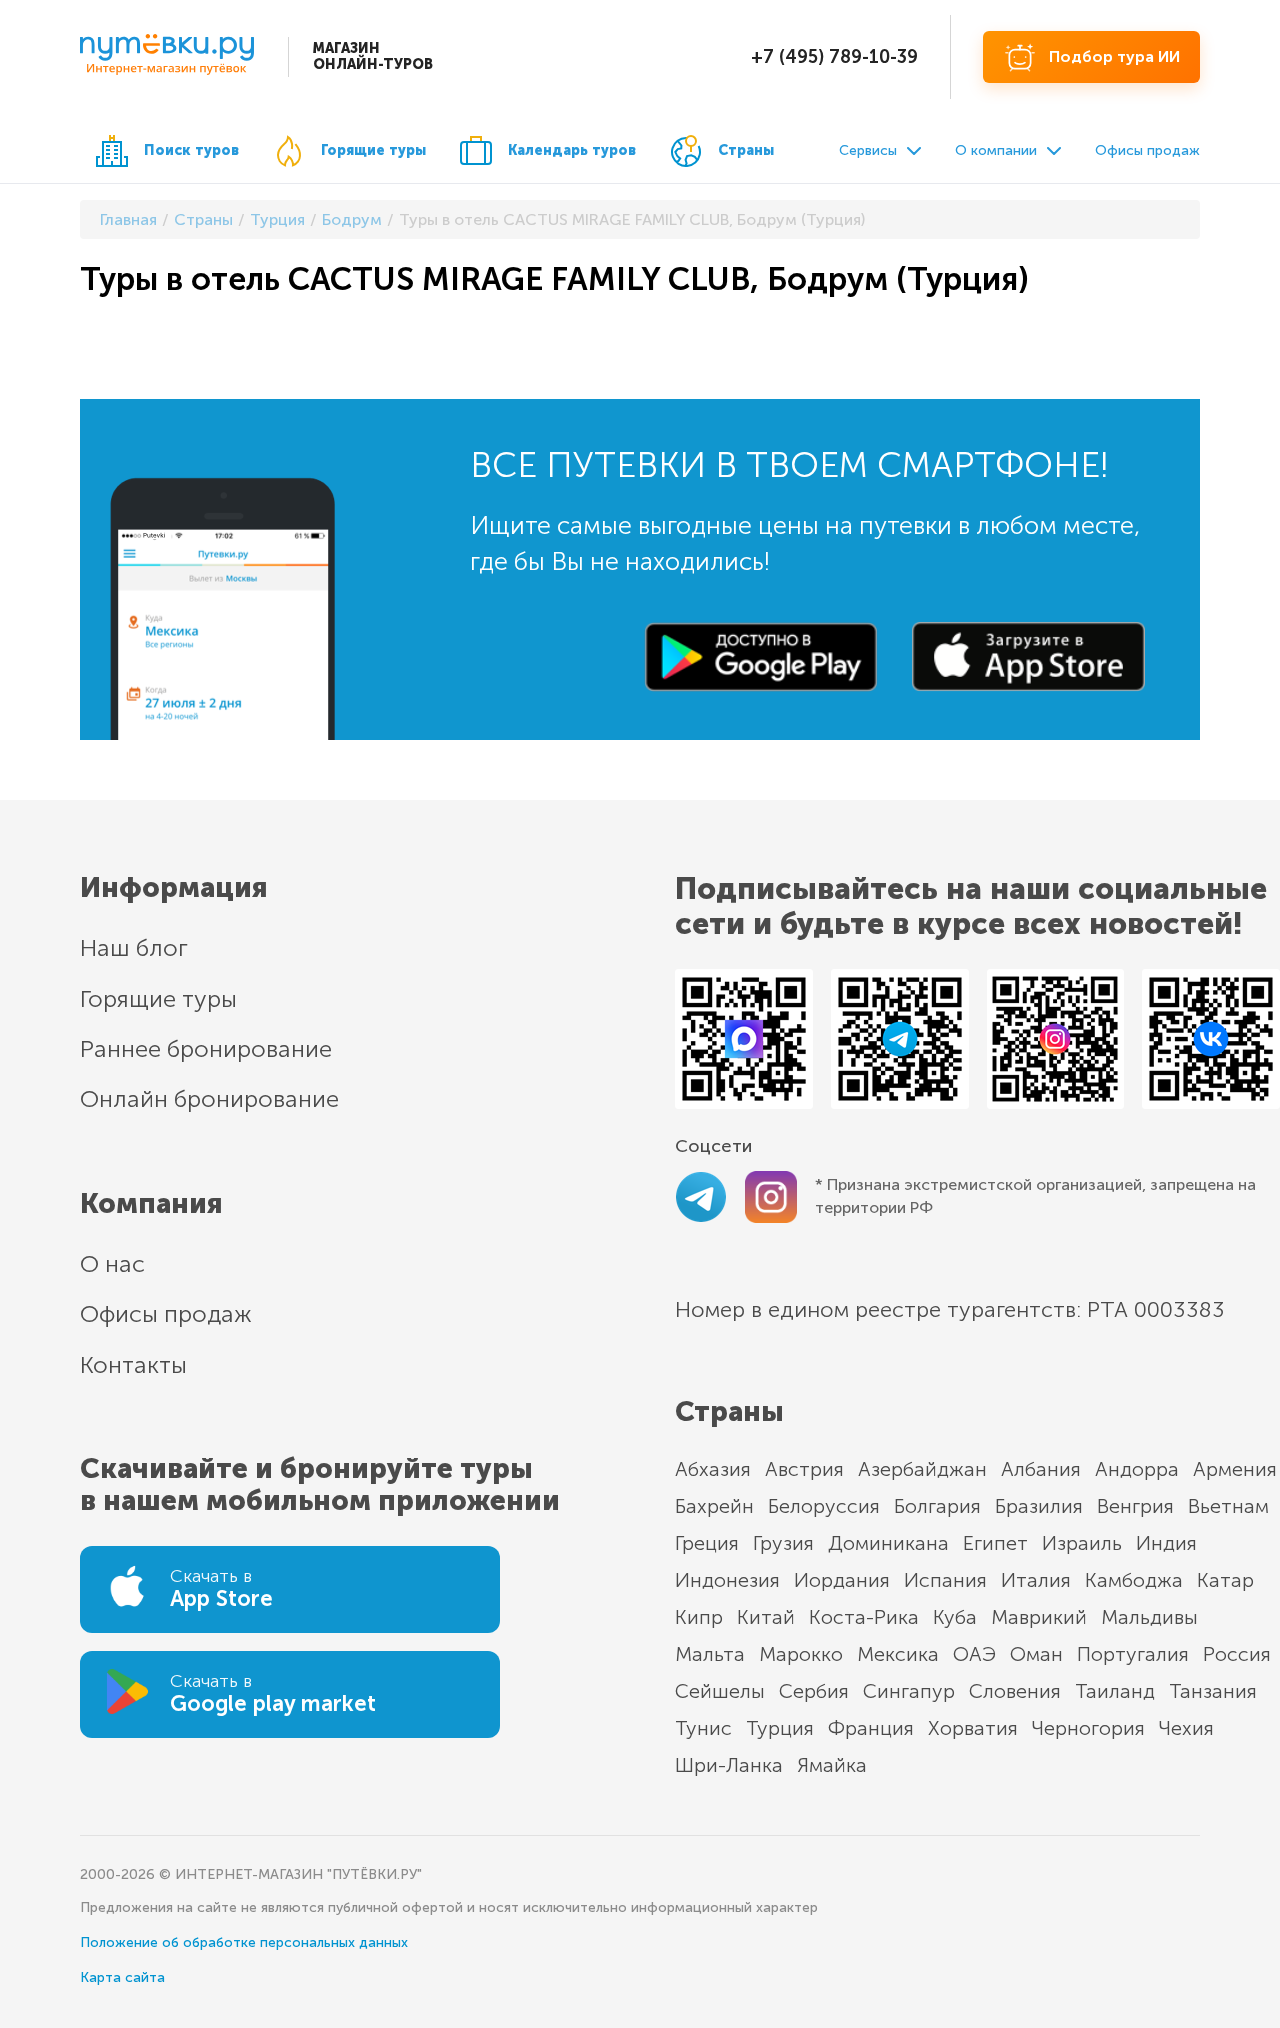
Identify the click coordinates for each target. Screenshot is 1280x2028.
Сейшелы (720, 1691)
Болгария (937, 1506)
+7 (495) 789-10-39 (834, 57)
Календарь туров (572, 150)
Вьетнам (1228, 1506)
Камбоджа (1134, 1580)
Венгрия (1135, 1506)
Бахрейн (714, 1506)
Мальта (710, 1654)
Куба (955, 1617)
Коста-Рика (864, 1617)
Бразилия (1039, 1506)
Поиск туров (191, 150)
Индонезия (727, 1580)
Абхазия (713, 1469)
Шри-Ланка (729, 1765)
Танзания (1213, 1691)
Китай (766, 1617)
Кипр (699, 1617)
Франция (871, 1728)
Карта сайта (122, 1977)
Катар (1225, 1580)
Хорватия (973, 1728)
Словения (1015, 1691)
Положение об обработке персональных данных (244, 1942)
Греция (707, 1543)
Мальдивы (1149, 1617)
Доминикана (888, 1543)
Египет (995, 1543)
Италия (1036, 1580)
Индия (1166, 1543)
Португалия (1133, 1654)
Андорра (1137, 1469)
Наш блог (134, 947)
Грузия (783, 1543)
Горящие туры (373, 150)
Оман (1036, 1654)
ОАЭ (974, 1654)
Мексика (898, 1654)
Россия (1237, 1654)
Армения (1235, 1469)
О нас (112, 1263)
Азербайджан (922, 1469)
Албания (1041, 1469)
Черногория (1088, 1728)
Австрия (804, 1469)
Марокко (801, 1654)
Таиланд (1115, 1691)
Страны (746, 150)
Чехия (1186, 1728)
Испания (945, 1580)
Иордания (842, 1580)
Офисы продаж (1147, 150)
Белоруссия (824, 1506)
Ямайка (832, 1765)
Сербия (814, 1691)
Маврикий (1039, 1617)
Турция (780, 1728)
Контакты (133, 1364)
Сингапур (909, 1691)
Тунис (703, 1728)
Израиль (1082, 1543)
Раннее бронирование (206, 1048)
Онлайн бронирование (209, 1098)
